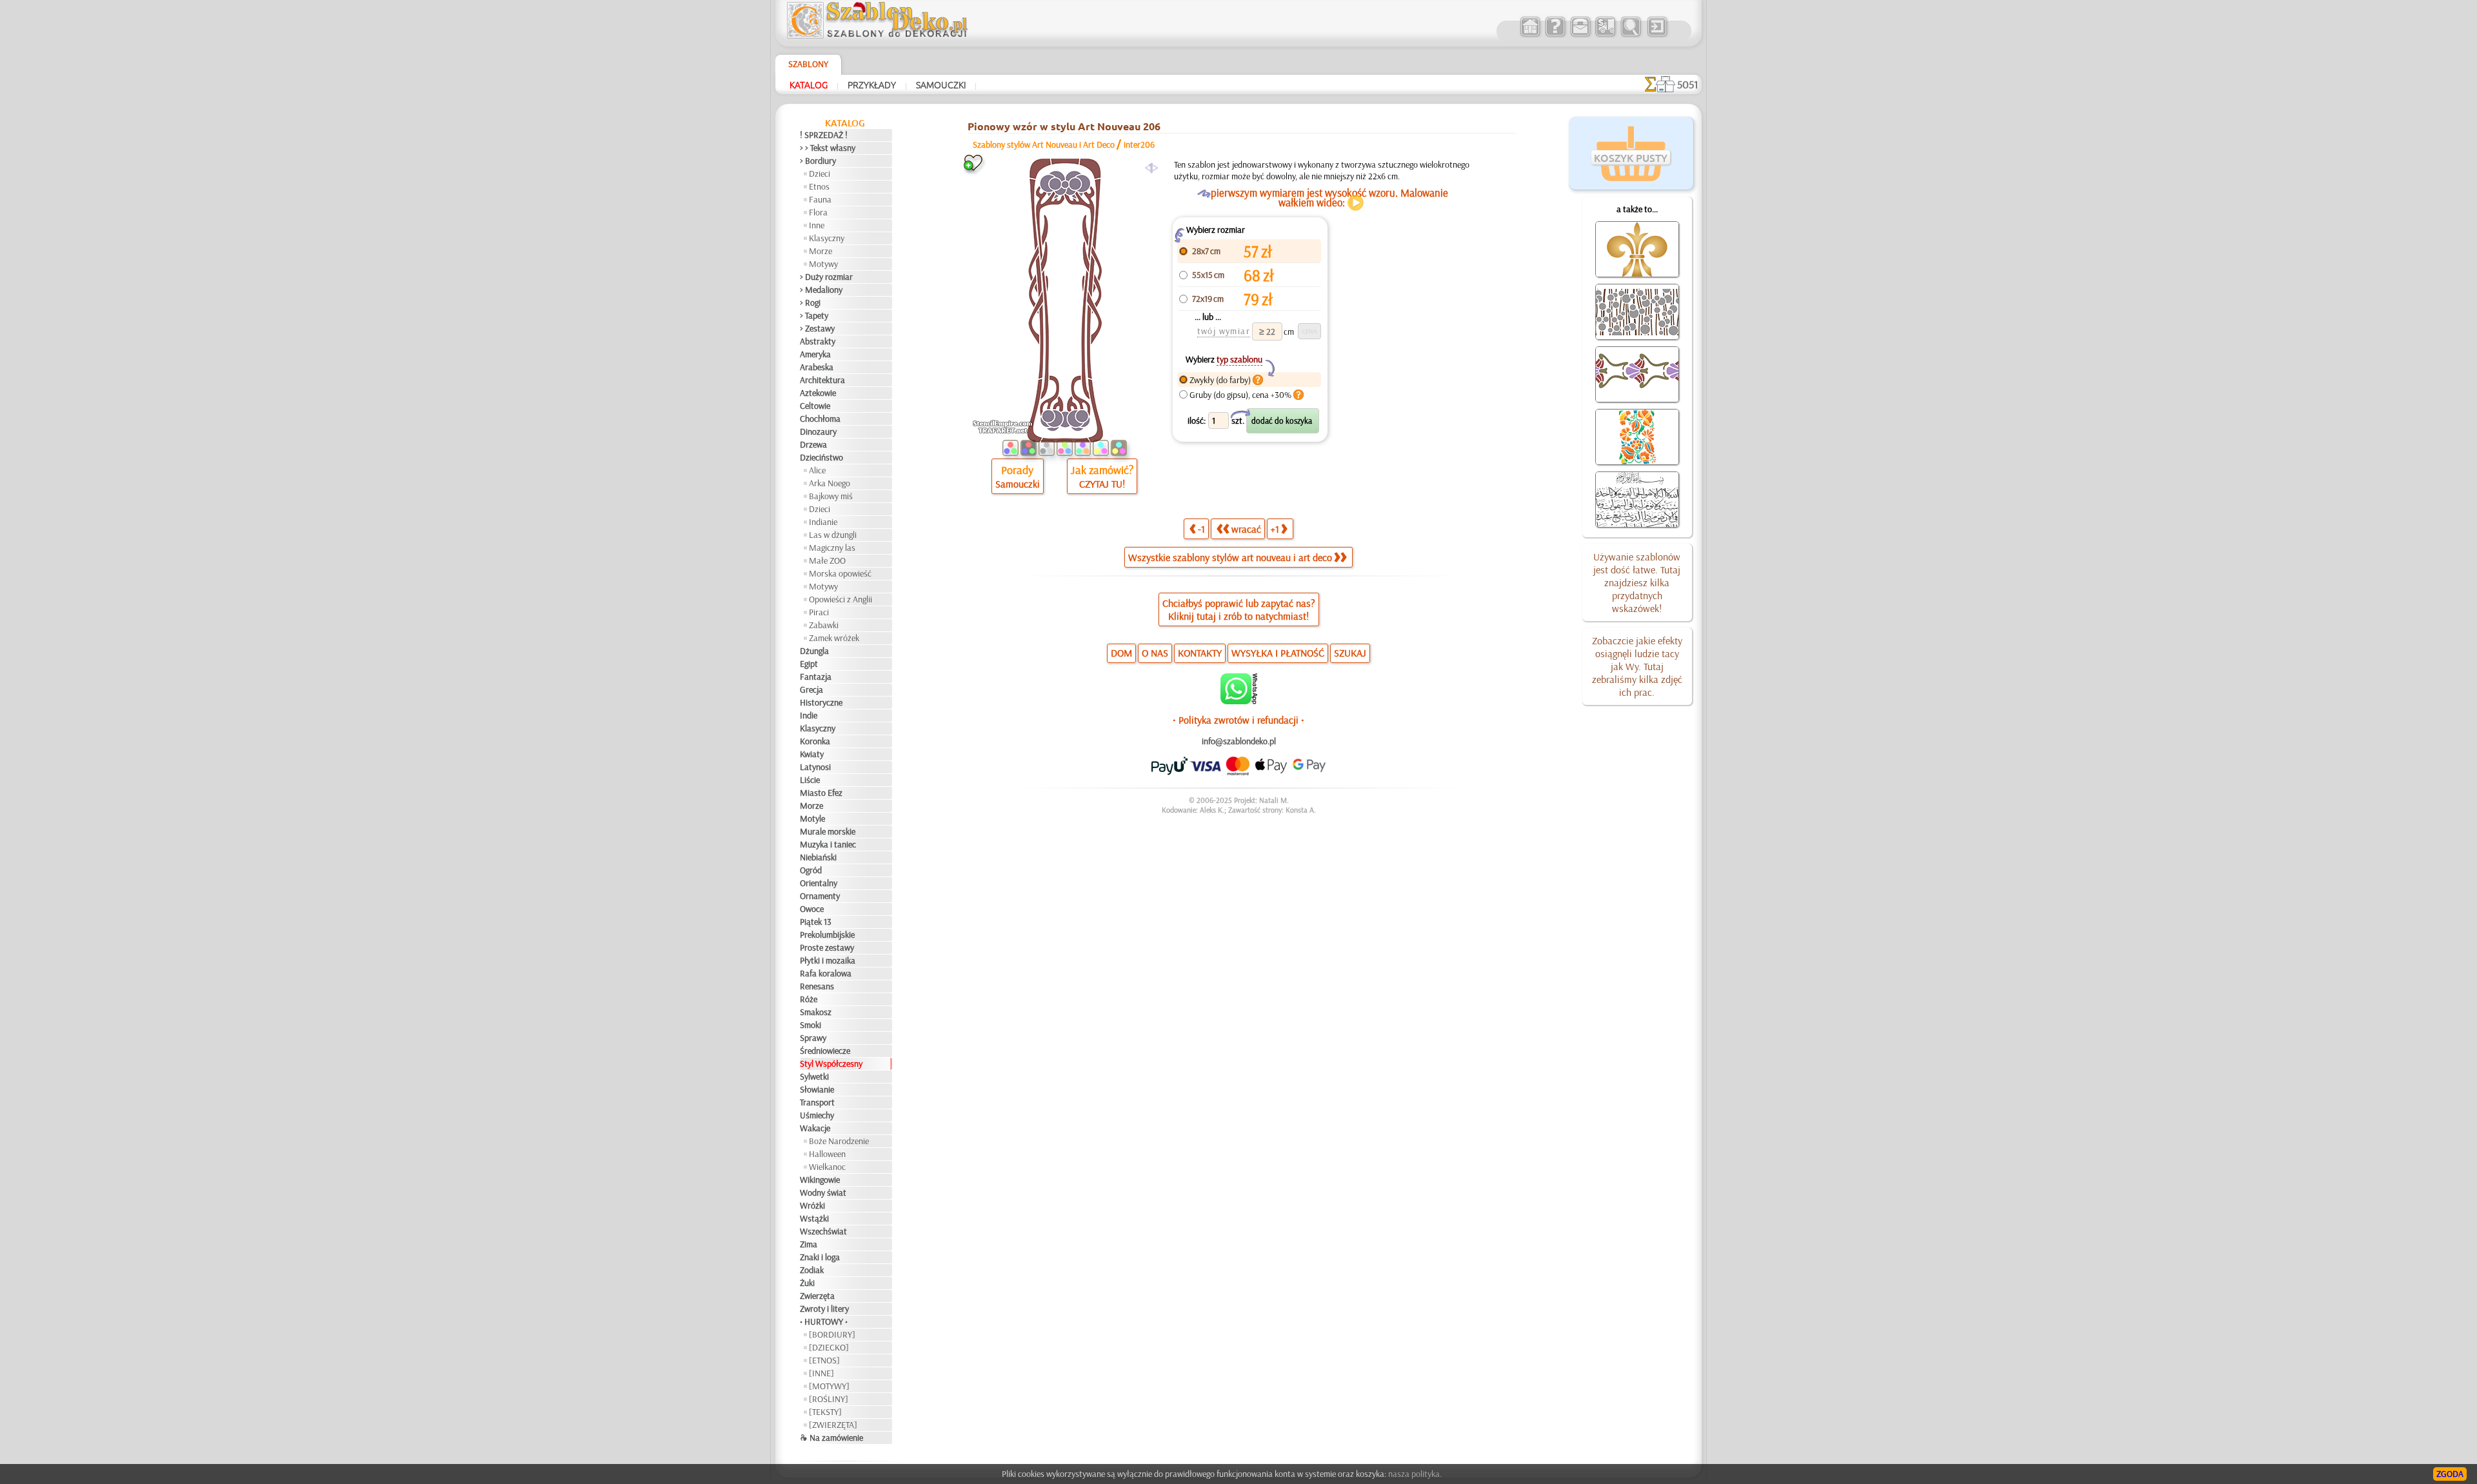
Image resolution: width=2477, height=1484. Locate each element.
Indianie (823, 522)
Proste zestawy (827, 947)
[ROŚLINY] (829, 1399)
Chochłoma (820, 419)
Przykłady (872, 84)
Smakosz (816, 1012)
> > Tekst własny (828, 148)
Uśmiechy (817, 1115)
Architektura (822, 380)
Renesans (817, 986)
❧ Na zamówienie (831, 1438)
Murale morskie (828, 831)
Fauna (820, 199)
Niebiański (818, 857)
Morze (821, 251)
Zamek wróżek (834, 638)
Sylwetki (814, 1076)
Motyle (812, 818)
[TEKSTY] (825, 1412)
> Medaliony (821, 290)
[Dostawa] (1605, 35)
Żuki (807, 1283)
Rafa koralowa (826, 973)
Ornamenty (820, 896)
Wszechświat (823, 1231)
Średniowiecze (825, 1051)
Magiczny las (832, 548)
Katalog (809, 84)
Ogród (811, 870)
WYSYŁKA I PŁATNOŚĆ (1278, 653)
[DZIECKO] (829, 1347)
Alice (817, 470)
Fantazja (816, 677)
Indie (809, 715)
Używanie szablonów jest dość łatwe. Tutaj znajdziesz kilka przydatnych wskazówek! (1637, 582)
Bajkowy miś (831, 496)
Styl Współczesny (831, 1064)
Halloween (827, 1154)
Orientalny (819, 883)
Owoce (812, 909)
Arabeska (817, 367)
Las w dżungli (833, 535)
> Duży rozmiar (826, 277)
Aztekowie (818, 393)
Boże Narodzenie (839, 1141)
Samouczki (941, 84)
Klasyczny (827, 238)
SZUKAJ (1350, 653)
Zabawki (824, 625)
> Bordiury (818, 161)
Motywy (823, 264)
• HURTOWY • (824, 1321)
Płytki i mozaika (828, 960)
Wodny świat (823, 1192)
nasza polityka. (1415, 1474)
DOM (1121, 653)
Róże (809, 999)
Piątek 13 (816, 922)
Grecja (811, 689)
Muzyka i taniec (828, 844)
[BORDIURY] (832, 1334)
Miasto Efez (821, 793)
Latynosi (815, 767)
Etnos (819, 186)
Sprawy (813, 1038)
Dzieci (820, 173)
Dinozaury (818, 431)
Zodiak (812, 1270)
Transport (817, 1102)
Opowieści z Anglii (841, 599)
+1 (1275, 529)
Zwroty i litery (824, 1309)
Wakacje (815, 1128)
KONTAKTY (1200, 653)
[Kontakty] (1580, 35)
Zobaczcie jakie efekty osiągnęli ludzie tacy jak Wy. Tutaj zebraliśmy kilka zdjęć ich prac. (1637, 666)
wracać (1246, 529)
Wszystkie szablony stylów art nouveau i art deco (1230, 557)
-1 (1201, 529)
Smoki (811, 1025)
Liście (810, 780)
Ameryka (815, 354)
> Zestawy (817, 328)
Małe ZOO (827, 560)
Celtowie (815, 406)
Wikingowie (820, 1180)
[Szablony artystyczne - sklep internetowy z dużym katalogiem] (1530, 35)
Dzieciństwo (821, 457)
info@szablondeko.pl (1239, 741)
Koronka (815, 741)
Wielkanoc (827, 1167)
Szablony (808, 64)
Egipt (809, 664)
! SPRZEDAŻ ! (824, 135)
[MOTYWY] (829, 1386)
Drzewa (813, 444)
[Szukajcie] (1630, 35)
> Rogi (810, 302)
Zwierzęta (817, 1296)
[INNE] (821, 1373)
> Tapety (814, 315)
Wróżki (812, 1205)
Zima (809, 1244)
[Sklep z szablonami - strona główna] (888, 35)
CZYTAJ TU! (1102, 484)
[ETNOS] (824, 1360)
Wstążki (814, 1218)
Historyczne (821, 702)
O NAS (1155, 653)
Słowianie (817, 1089)
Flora (818, 212)
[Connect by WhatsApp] (1239, 701)
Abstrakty (818, 341)
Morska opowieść (840, 573)
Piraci (819, 612)
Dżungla (814, 651)
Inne (817, 225)
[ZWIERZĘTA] (833, 1425)
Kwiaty (812, 754)
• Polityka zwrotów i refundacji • (1238, 720)
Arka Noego (830, 483)
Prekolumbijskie (827, 935)
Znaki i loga (820, 1257)
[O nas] (1555, 35)
